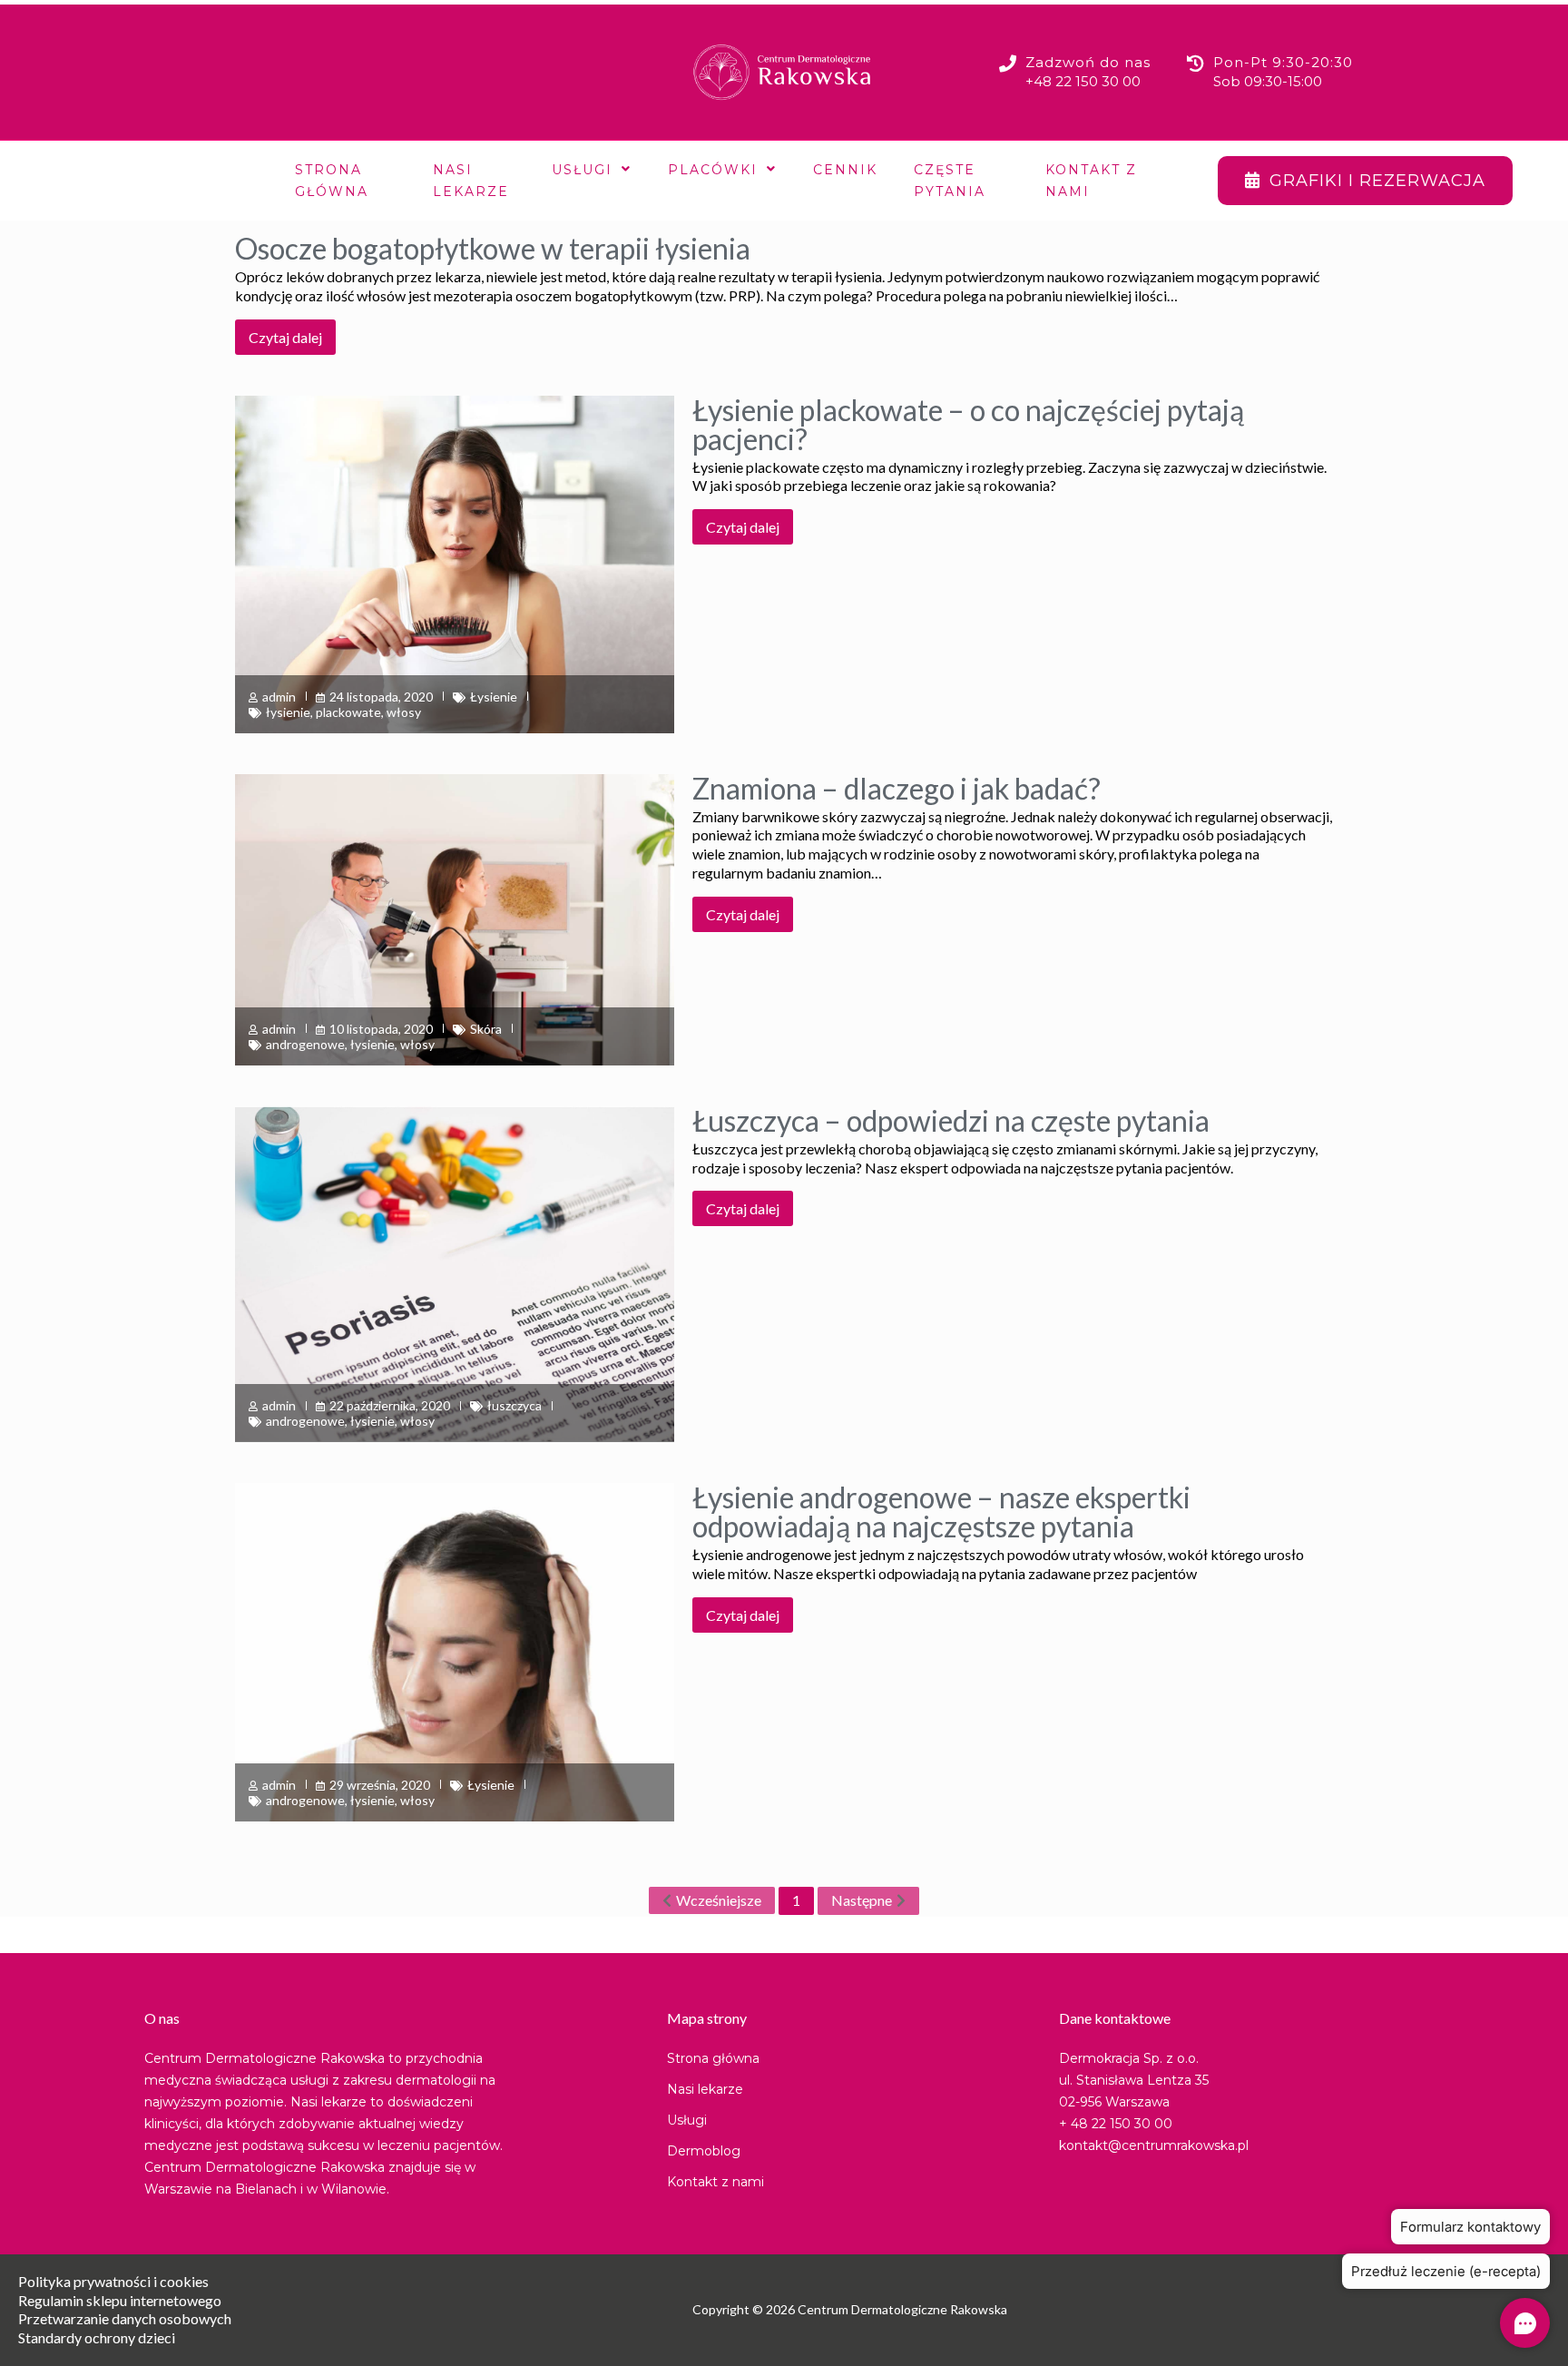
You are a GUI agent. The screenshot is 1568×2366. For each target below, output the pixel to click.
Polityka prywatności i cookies (113, 2281)
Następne (862, 1900)
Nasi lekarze (471, 181)
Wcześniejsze (719, 1900)
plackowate (348, 712)
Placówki (713, 170)
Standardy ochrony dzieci (97, 2337)
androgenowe (305, 1044)
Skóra (486, 1029)
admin (279, 697)
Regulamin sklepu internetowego (120, 2300)
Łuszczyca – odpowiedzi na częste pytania (951, 1120)
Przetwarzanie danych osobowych (125, 2318)
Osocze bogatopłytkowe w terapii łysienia (493, 248)
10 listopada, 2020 (381, 1029)
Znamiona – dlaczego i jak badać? (897, 788)
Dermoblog (704, 2151)
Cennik (845, 170)
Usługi (582, 170)
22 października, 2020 (390, 1405)
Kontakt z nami (1091, 181)
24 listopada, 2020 (381, 697)
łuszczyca (514, 1405)
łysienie (288, 712)
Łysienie (494, 697)
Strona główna (332, 181)
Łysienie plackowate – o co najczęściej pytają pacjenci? (968, 424)
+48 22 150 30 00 (1083, 81)
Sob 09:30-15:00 (1268, 81)
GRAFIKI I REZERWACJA (1377, 181)
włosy (404, 712)
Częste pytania (950, 181)
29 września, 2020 (380, 1785)
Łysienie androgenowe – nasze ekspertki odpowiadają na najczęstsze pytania (941, 1512)
